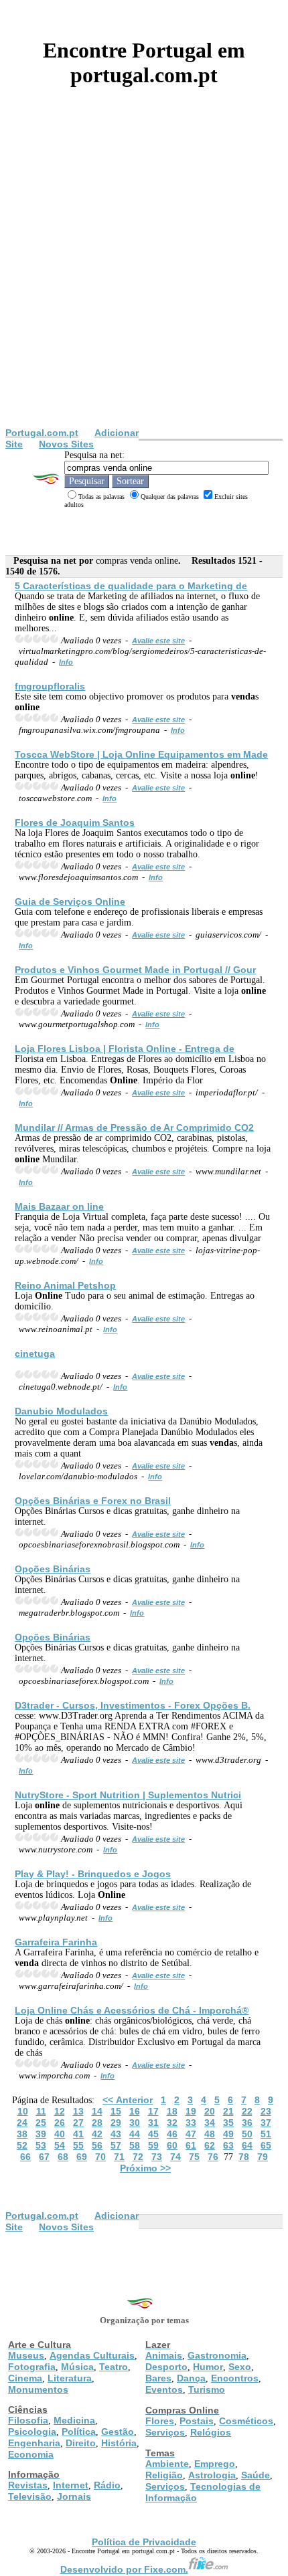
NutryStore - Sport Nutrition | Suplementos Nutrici (128, 1795)
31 (153, 2123)
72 (138, 2157)
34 (210, 2123)
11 (41, 2111)
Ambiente (167, 2464)
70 (100, 2157)
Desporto (166, 2367)
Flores (160, 2421)
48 (210, 2134)
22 (247, 2111)
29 (116, 2123)
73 (157, 2157)
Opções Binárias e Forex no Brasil (93, 1501)
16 (135, 2111)
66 (25, 2157)
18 (172, 2111)
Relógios (211, 2432)
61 (191, 2145)
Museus (26, 2355)
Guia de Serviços (70, 901)
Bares (158, 2378)
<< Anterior (128, 2100)
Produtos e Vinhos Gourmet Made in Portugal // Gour (135, 970)
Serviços (165, 2432)
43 (116, 2134)
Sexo (240, 2367)
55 (78, 2145)
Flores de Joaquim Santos (75, 823)
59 (153, 2145)
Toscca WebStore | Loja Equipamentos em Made (141, 754)
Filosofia (28, 2420)
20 (210, 2111)
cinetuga (35, 1354)
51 (266, 2134)
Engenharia (34, 2443)
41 (78, 2134)
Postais (197, 2421)
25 (41, 2123)
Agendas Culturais (92, 2355)
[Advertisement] (144, 277)
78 (244, 2157)
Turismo (207, 2389)
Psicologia (32, 2432)
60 (172, 2145)
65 (266, 2145)
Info (66, 662)
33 (191, 2123)
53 (41, 2145)
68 (63, 2157)
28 (97, 2123)
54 (60, 2145)
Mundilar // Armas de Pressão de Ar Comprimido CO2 (134, 1128)
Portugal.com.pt (42, 433)
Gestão (118, 2432)
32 (172, 2123)
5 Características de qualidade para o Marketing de (131, 586)
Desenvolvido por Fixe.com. (124, 2569)
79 (263, 2157)
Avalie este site (158, 641)
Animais (164, 2355)
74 (175, 2157)
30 (135, 2123)
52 (22, 2145)
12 (60, 2111)
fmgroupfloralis (50, 686)
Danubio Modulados (61, 1411)
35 (228, 2123)
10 (23, 2111)
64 (247, 2145)
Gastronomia (217, 2355)
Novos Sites (66, 444)
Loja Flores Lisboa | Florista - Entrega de (125, 1049)
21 (228, 2111)
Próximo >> (145, 2168)
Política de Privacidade (144, 2542)
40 (60, 2134)
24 (22, 2123)
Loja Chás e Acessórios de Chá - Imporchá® (132, 2010)
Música (77, 2367)
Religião (164, 2475)
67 (44, 2157)
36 (247, 2123)
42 (97, 2134)
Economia (31, 2454)
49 (228, 2134)
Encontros (235, 2378)
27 (78, 2123)
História (119, 2443)
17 (153, 2111)
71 (119, 2157)
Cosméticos (246, 2421)
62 (210, 2145)
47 (191, 2134)
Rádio (107, 2485)
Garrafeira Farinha (56, 1942)
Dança (191, 2378)
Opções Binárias (53, 1569)
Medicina (74, 2420)
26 (60, 2123)
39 (41, 2134)
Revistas (28, 2485)
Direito (81, 2443)
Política (79, 2432)
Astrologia (212, 2475)
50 (247, 2134)
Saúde (256, 2475)
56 (97, 2145)
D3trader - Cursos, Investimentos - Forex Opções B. (133, 1705)
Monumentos (38, 2389)
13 (78, 2111)
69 (82, 2157)
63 (228, 2145)
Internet (71, 2485)
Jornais (74, 2496)
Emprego (215, 2464)
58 (135, 2145)
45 (153, 2134)
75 (194, 2157)
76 (213, 2157)
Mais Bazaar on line (59, 1206)
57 (116, 2145)
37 (266, 2123)
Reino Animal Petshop (65, 1285)
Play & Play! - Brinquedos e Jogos (93, 1874)
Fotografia (32, 2367)
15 (116, 2111)
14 (97, 2111)
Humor (208, 2367)
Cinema (25, 2378)
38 (22, 2134)
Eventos (164, 2389)
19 (191, 2111)
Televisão (30, 2496)
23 (266, 2111)
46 (172, 2134)
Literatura (70, 2378)
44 (135, 2134)
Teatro (114, 2367)
